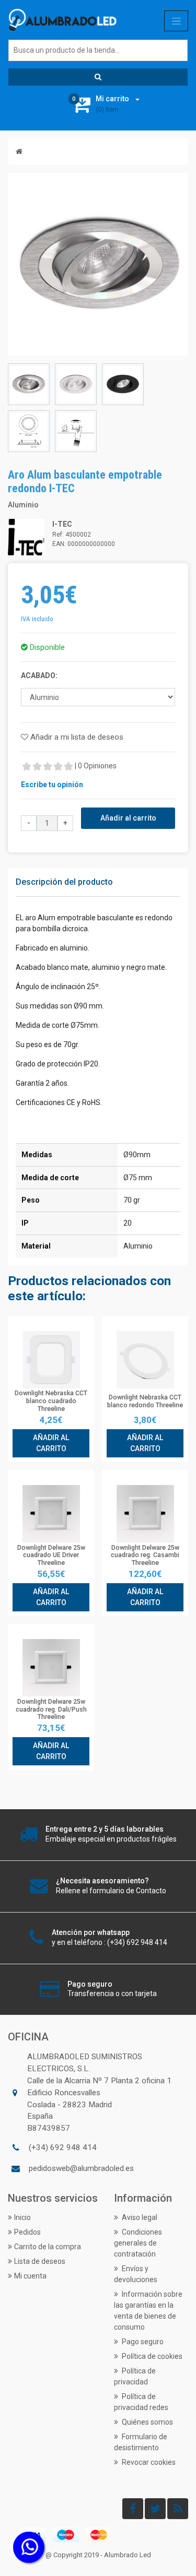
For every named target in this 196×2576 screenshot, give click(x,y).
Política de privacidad (135, 2376)
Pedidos (27, 2232)
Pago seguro (142, 2342)
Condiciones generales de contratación (138, 2243)
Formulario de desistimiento (141, 2442)
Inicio (22, 2217)
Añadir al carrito (128, 818)
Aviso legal (139, 2217)
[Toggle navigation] (176, 21)
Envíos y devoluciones (136, 2274)
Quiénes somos (147, 2422)
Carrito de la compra (48, 2247)
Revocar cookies (148, 2462)
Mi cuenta (30, 2276)
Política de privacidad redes (141, 2402)
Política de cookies (151, 2356)
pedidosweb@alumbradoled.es (81, 2168)
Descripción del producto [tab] (64, 882)
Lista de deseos (40, 2261)
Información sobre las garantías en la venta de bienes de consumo (148, 2311)
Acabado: (39, 675)
